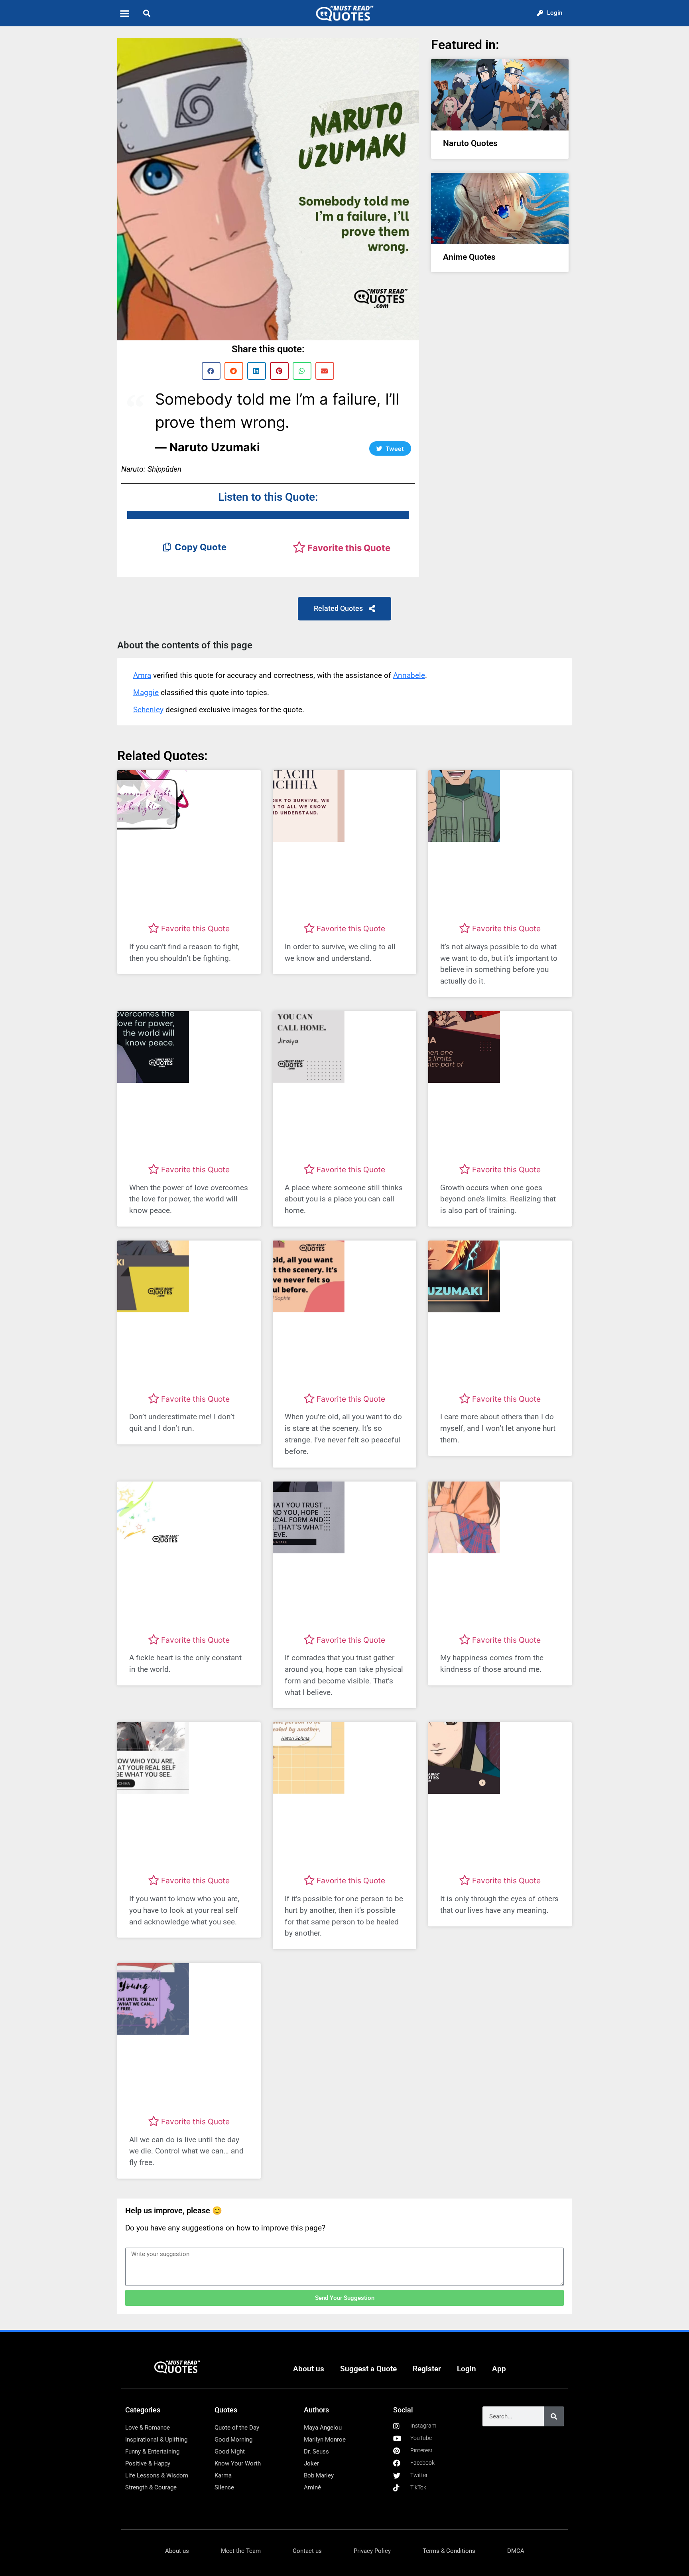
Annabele (409, 675)
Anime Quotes (469, 257)
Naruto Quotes (470, 143)
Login (467, 2369)
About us (309, 2369)
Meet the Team (241, 2551)
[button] (125, 13)
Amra (142, 675)
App (499, 2369)
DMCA (516, 2551)
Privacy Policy (372, 2551)
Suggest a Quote (368, 2369)
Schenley (148, 710)
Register (427, 2369)
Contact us (307, 2551)
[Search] (554, 2416)
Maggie (146, 692)
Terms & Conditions (449, 2551)
